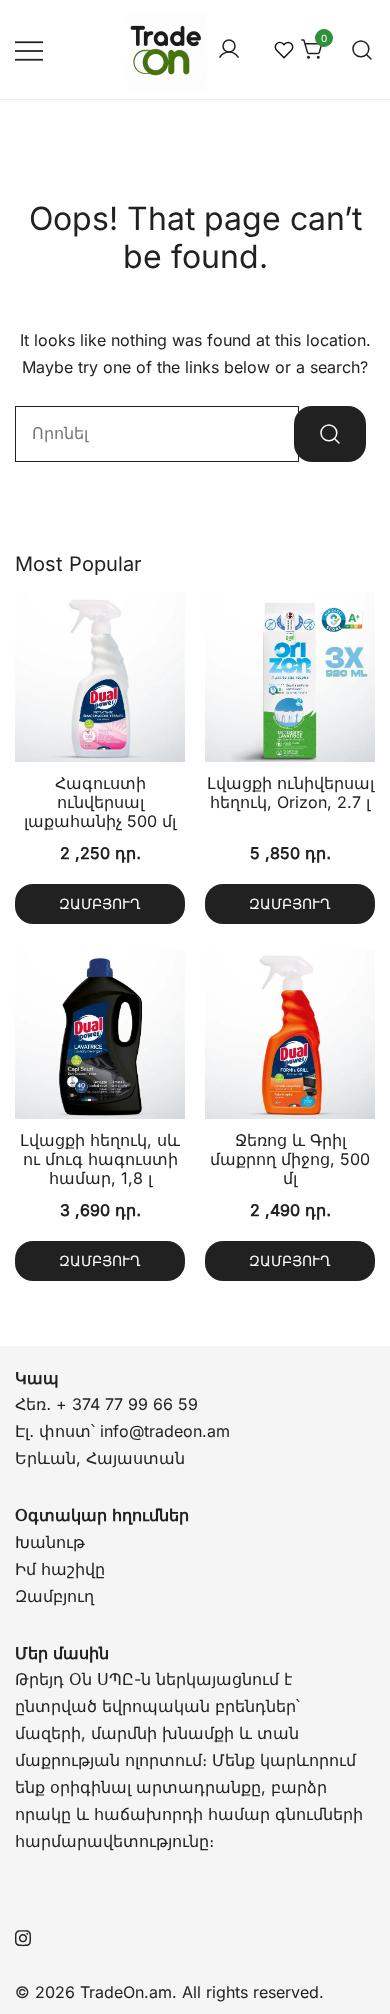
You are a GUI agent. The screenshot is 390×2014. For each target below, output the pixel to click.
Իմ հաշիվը (60, 1569)
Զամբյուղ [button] (100, 903)
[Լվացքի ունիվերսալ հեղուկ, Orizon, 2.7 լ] (290, 677)
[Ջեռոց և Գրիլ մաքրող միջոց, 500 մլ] (290, 1034)
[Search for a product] (362, 49)
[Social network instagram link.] (23, 1935)
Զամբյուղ (54, 1596)
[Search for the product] (330, 434)
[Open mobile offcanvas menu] (29, 49)
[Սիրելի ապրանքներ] (283, 49)
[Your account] (229, 50)
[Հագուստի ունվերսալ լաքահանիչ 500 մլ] (100, 677)
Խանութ (50, 1542)
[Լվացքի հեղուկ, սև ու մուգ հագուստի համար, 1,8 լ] (100, 1034)
